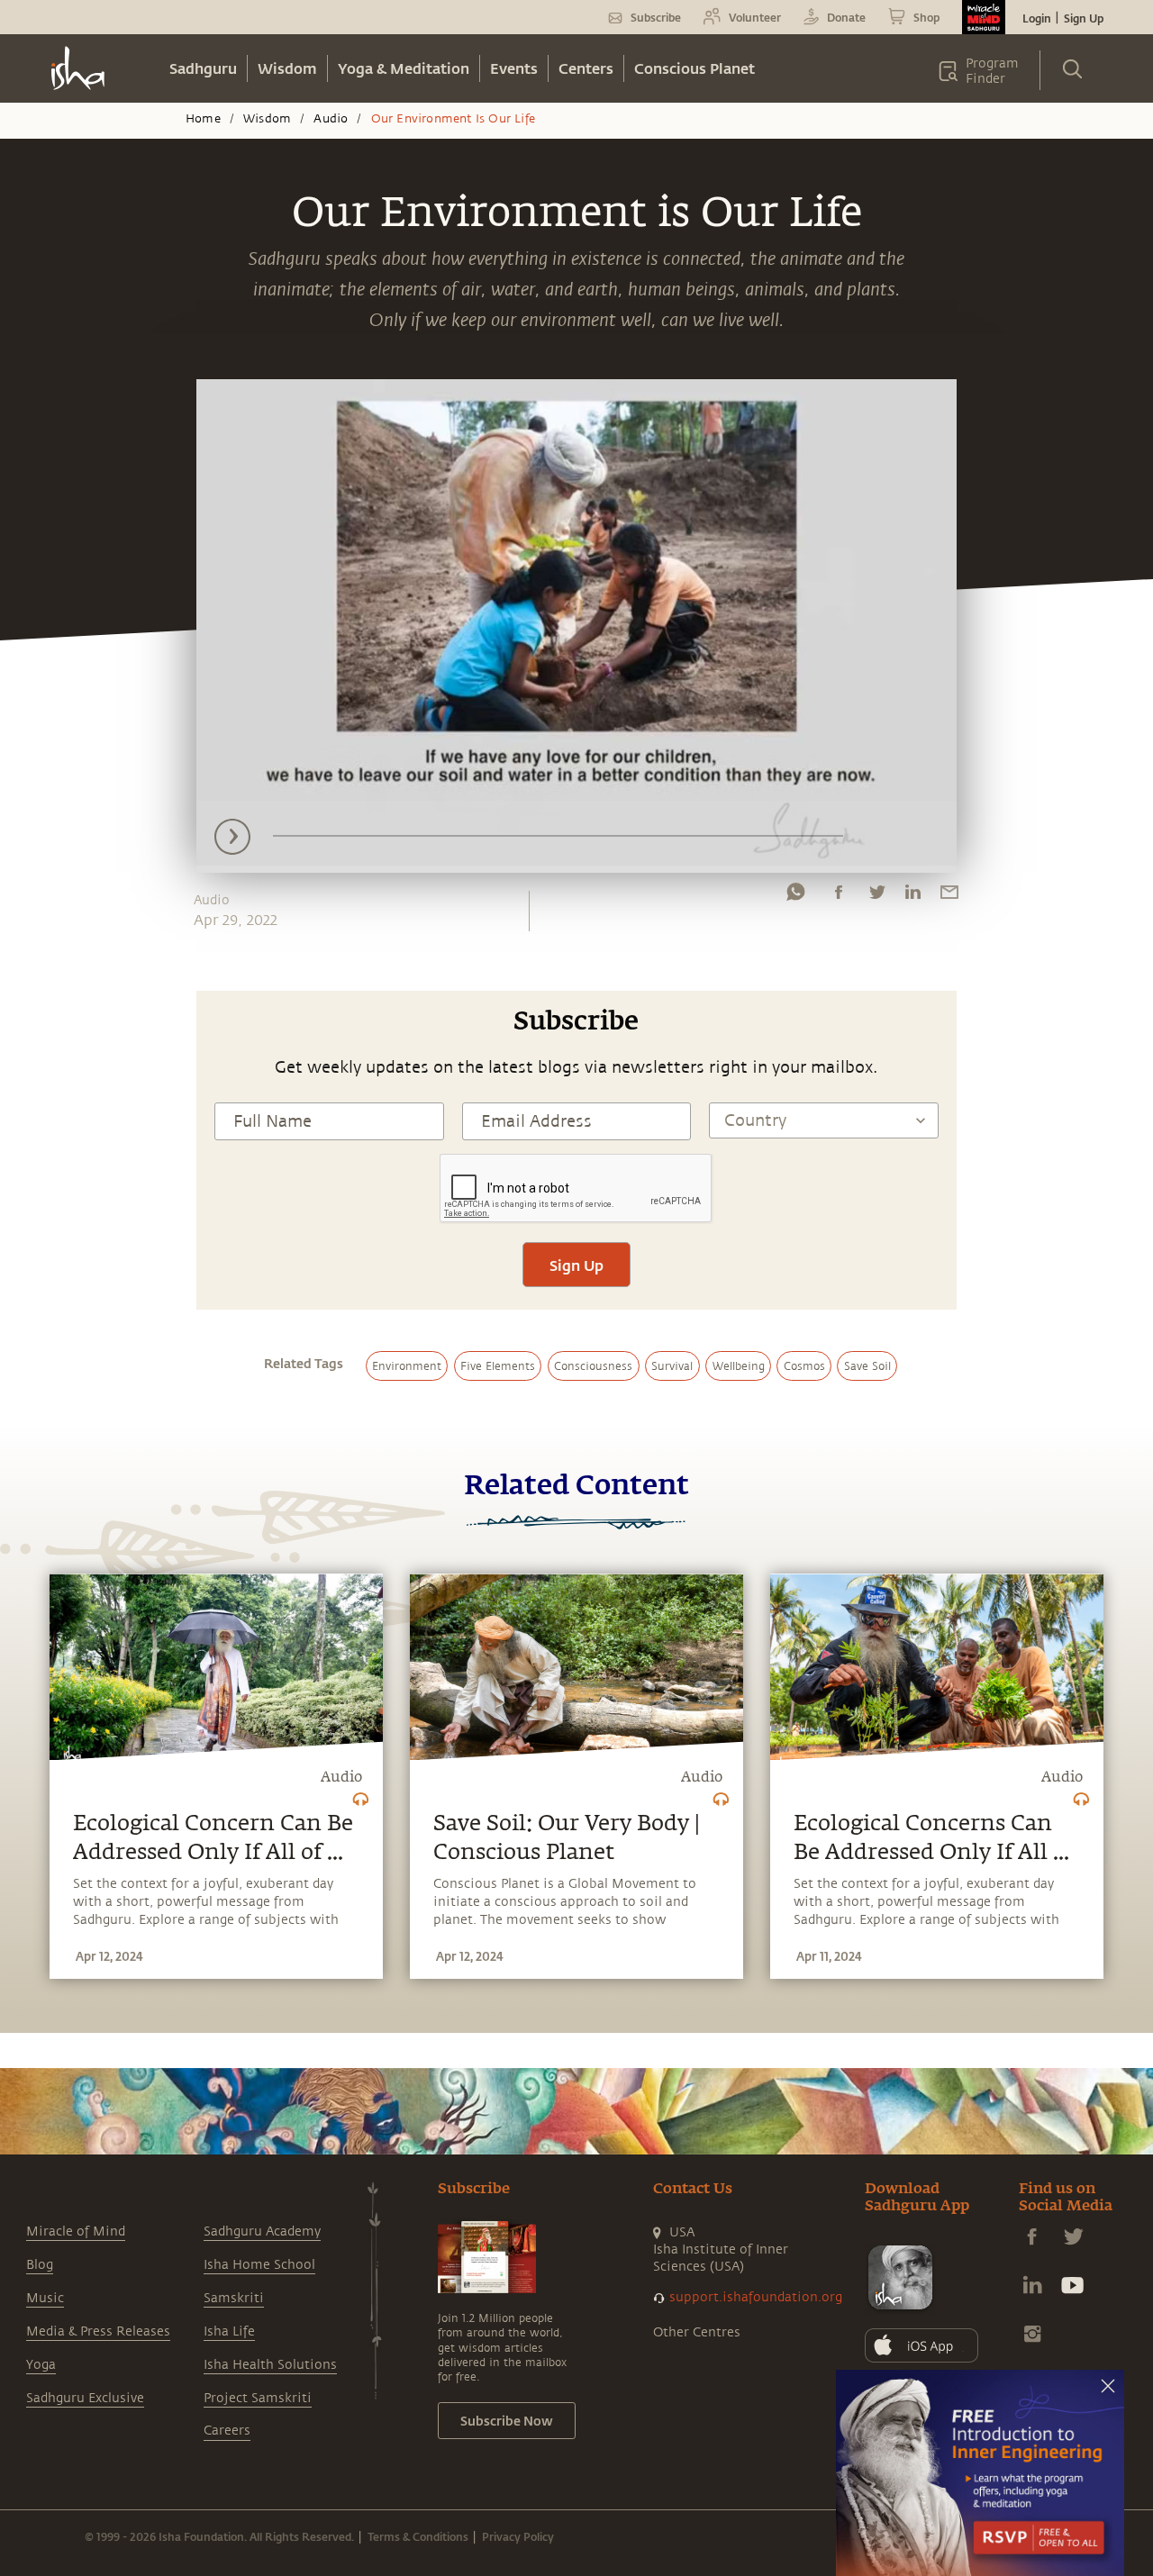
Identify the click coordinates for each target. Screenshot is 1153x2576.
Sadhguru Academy (262, 2231)
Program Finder (992, 71)
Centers (586, 68)
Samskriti (234, 2298)
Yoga (41, 2365)
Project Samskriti (258, 2398)
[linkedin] (912, 896)
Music (45, 2298)
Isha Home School (259, 2265)
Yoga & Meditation (404, 68)
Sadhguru (203, 68)
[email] (949, 896)
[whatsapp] (795, 896)
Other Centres (697, 2332)
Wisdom (287, 68)
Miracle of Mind (76, 2231)
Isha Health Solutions (270, 2365)
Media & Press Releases (98, 2331)
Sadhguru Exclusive (85, 2398)
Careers (227, 2431)
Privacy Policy (518, 2536)
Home (203, 119)
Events (514, 68)
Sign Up (1084, 18)
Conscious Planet (695, 68)
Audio (331, 119)
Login (1037, 18)
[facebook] (839, 896)
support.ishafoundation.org (756, 2297)
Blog (40, 2265)
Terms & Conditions (418, 2536)
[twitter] (876, 896)
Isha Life (229, 2331)
